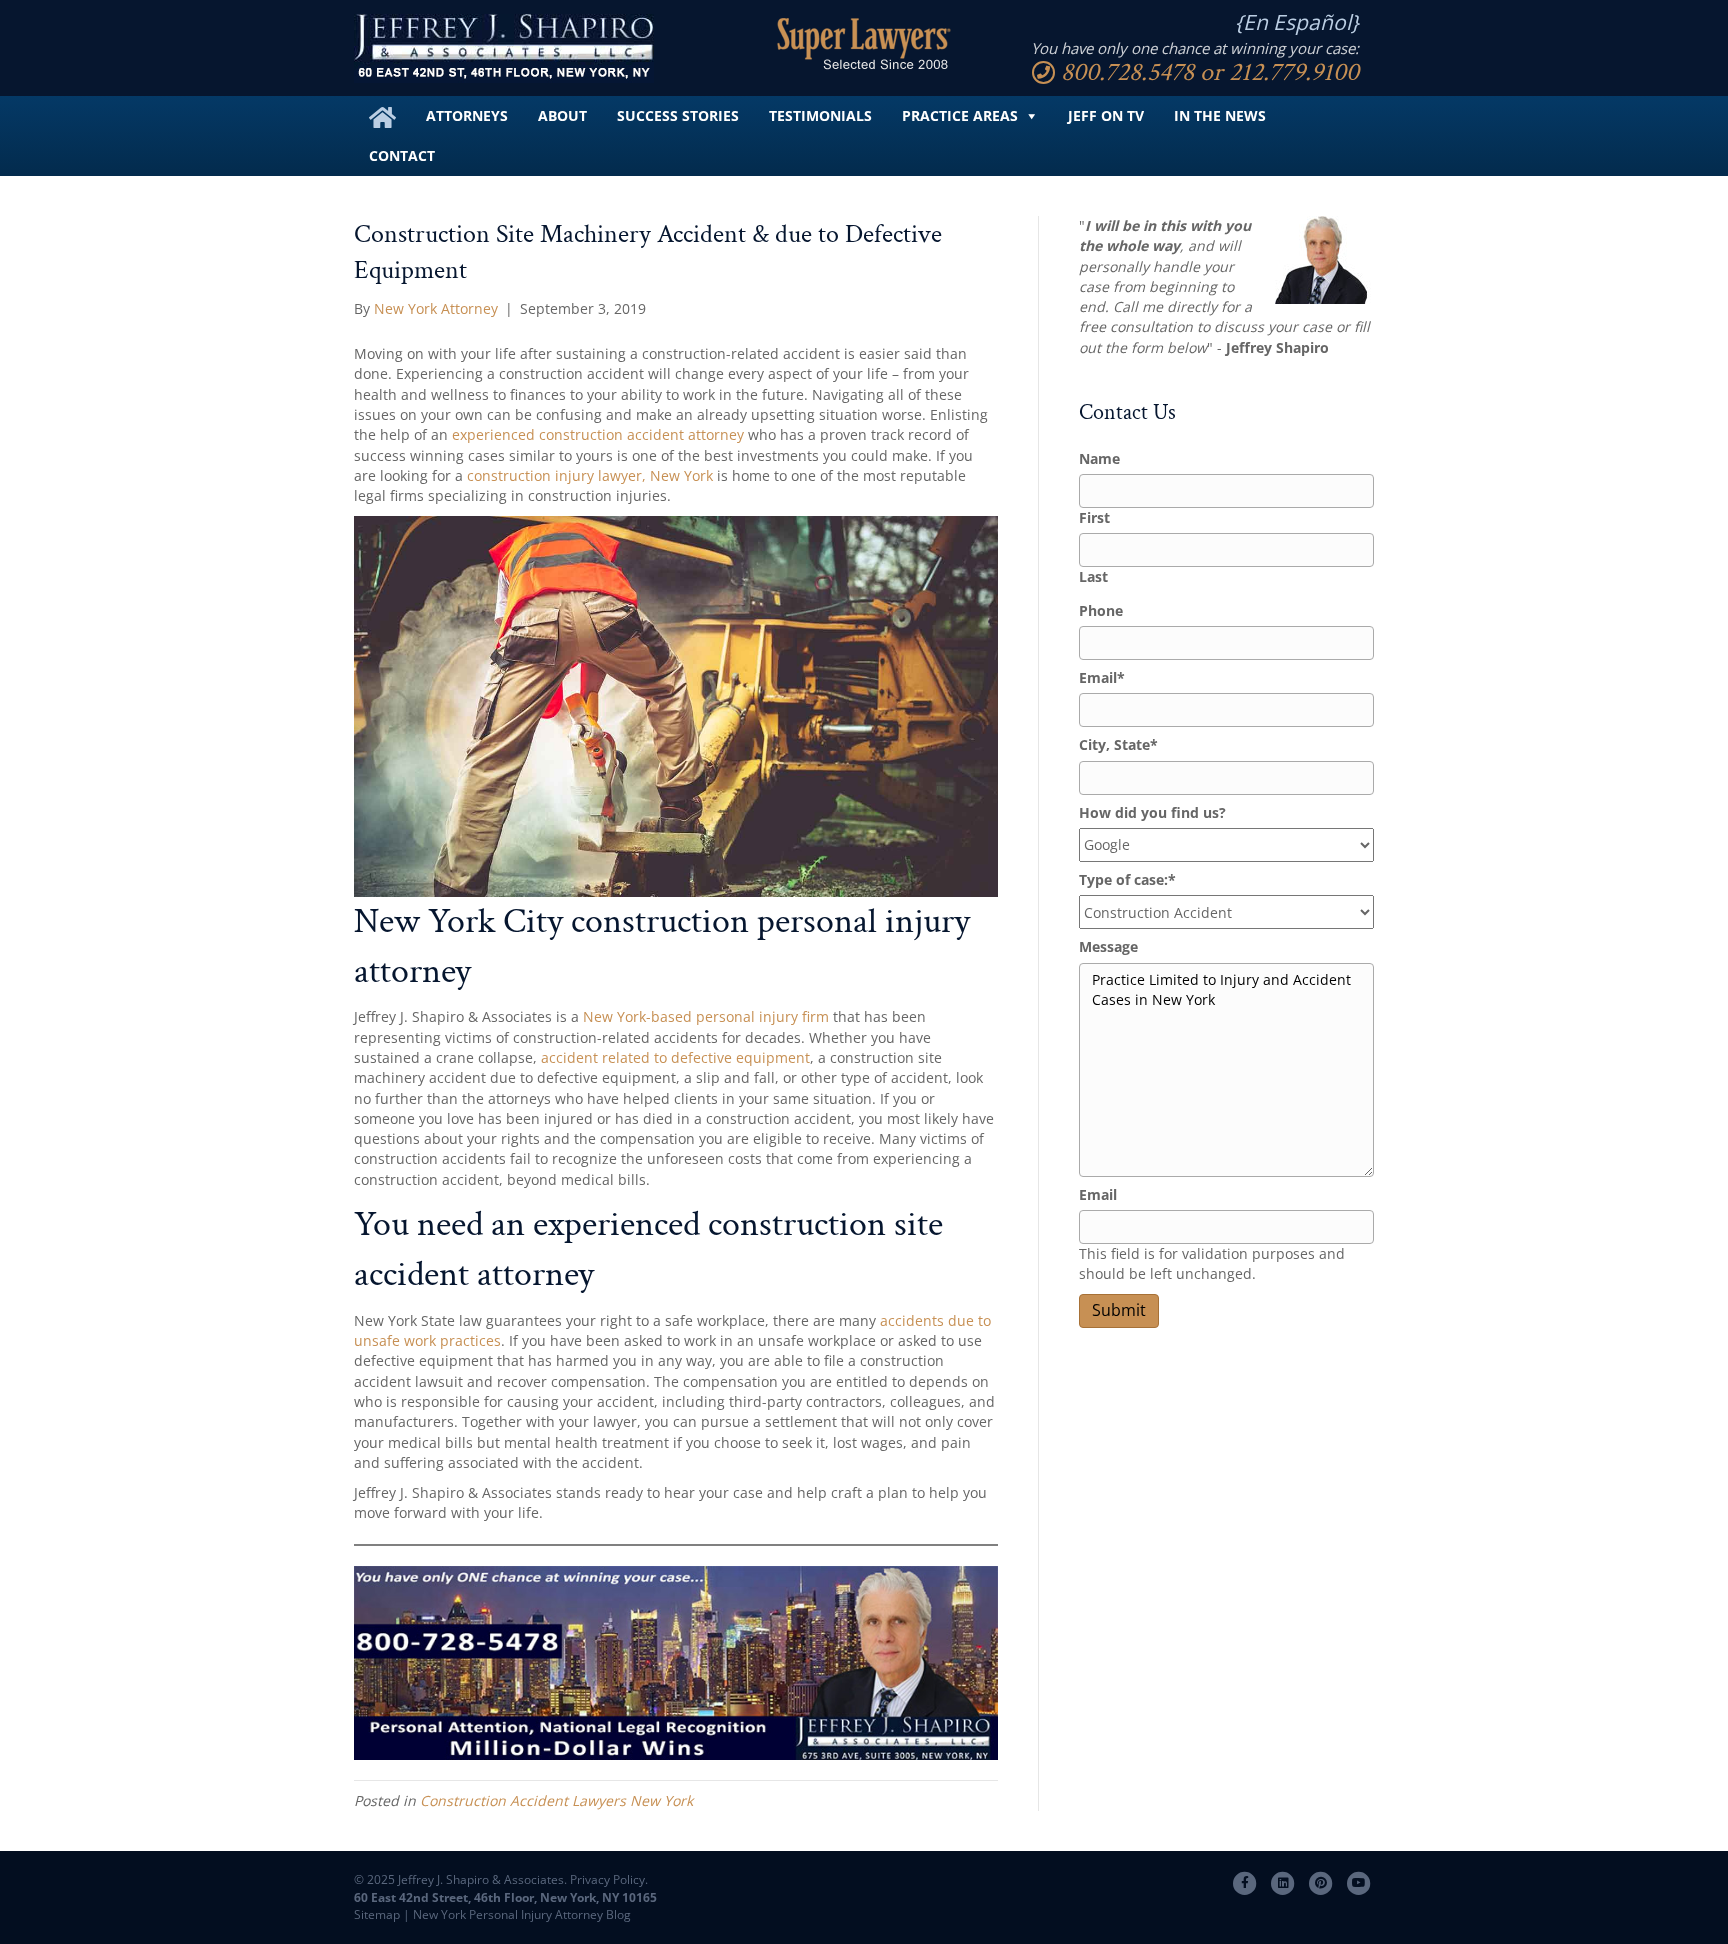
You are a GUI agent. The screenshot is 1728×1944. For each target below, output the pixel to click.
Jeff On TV (1106, 115)
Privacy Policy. (607, 1879)
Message (1108, 946)
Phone (1101, 610)
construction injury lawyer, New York (590, 475)
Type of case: (1127, 879)
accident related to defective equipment (675, 1057)
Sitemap (377, 1914)
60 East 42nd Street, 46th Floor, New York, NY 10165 (505, 1897)
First (1094, 517)
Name (1099, 458)
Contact (402, 155)
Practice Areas (960, 115)
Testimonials (820, 115)
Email (1102, 677)
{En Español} (1297, 22)
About (562, 115)
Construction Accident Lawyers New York (556, 1800)
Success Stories (678, 115)
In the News (1220, 115)
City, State (1118, 744)
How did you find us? (1152, 812)
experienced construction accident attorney (598, 434)
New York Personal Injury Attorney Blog (522, 1914)
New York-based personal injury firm (706, 1016)
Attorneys (467, 115)
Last (1093, 576)
